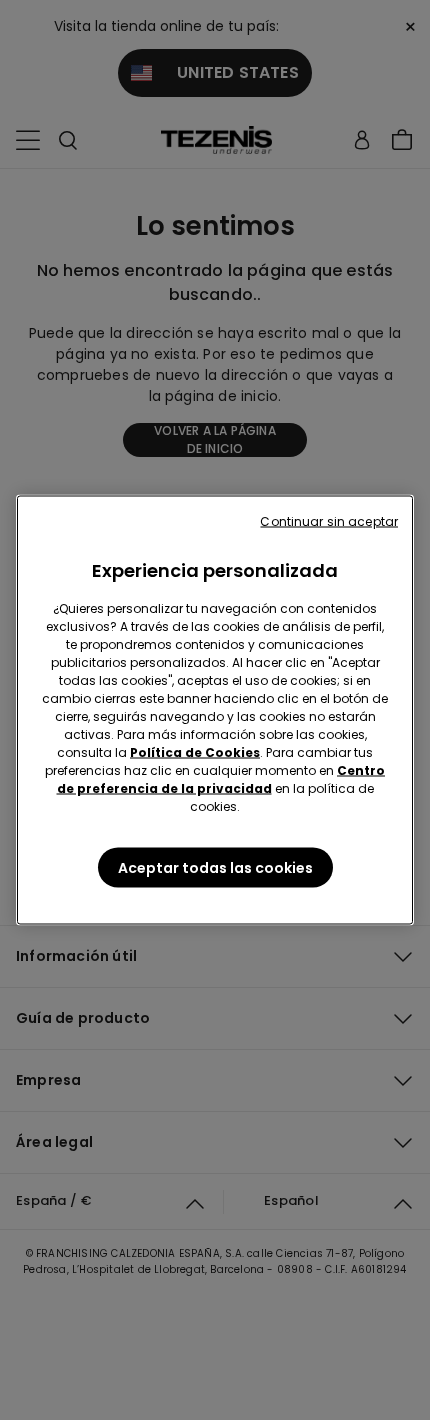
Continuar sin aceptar (329, 521)
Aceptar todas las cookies (215, 868)
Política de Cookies (195, 752)
